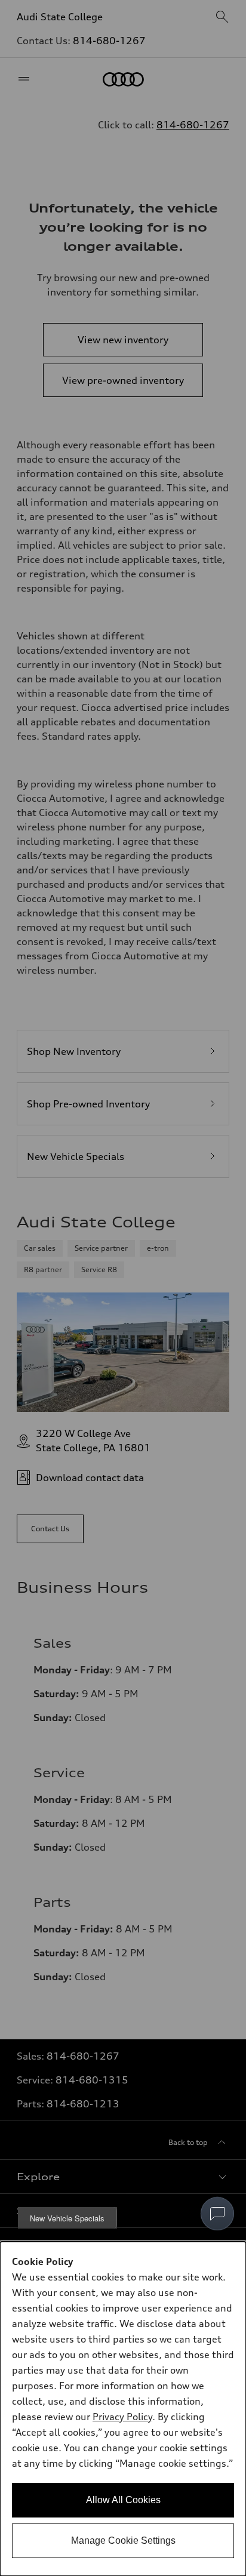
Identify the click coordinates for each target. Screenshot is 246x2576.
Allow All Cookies (123, 2500)
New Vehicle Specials (67, 2218)
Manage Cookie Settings (123, 2540)
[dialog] (123, 2409)
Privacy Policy (122, 2417)
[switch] (217, 2214)
